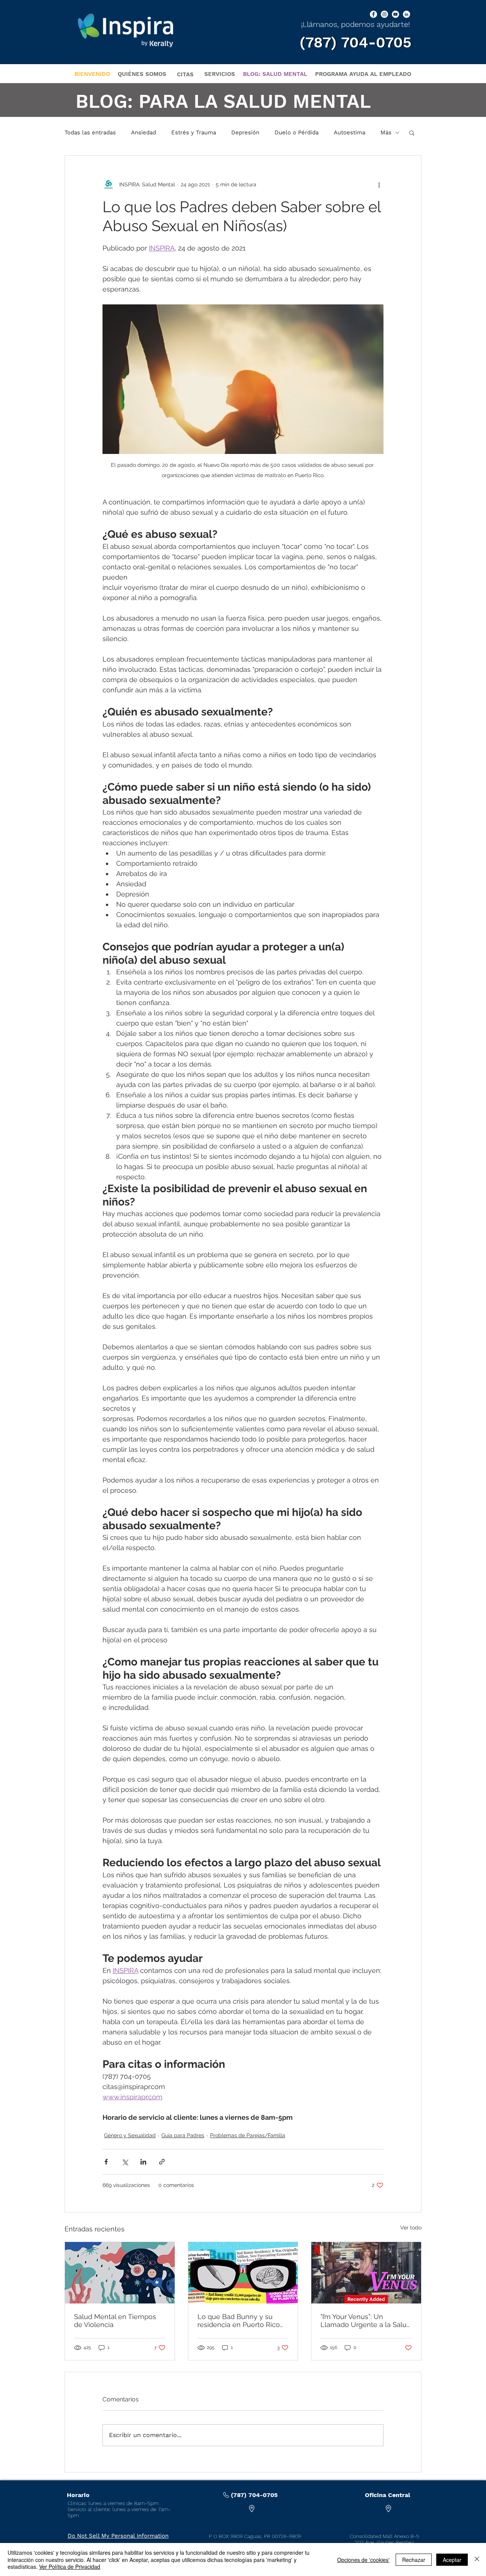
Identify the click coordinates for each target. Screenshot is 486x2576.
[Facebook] (373, 14)
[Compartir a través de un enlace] (162, 2162)
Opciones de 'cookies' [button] (363, 2560)
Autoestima (350, 132)
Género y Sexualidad (130, 2135)
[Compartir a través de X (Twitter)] (125, 2162)
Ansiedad (144, 132)
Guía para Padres (183, 2135)
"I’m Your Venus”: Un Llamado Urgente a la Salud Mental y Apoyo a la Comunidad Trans (366, 2321)
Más (386, 132)
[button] (412, 132)
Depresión (245, 132)
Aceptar (452, 2560)
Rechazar (414, 2560)
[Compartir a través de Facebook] (106, 2162)
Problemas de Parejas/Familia (248, 2135)
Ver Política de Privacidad (70, 2567)
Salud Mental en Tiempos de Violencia (115, 2321)
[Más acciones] (379, 184)
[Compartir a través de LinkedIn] (143, 2162)
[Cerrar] (477, 2559)
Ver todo (411, 2228)
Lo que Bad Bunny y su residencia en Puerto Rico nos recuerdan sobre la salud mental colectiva (239, 2321)
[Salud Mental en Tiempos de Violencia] (120, 2273)
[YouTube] (395, 14)
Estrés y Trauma (194, 132)
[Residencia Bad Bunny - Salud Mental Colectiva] (243, 2273)
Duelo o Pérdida (297, 132)
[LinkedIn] (406, 14)
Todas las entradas (90, 132)
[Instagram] (384, 14)
